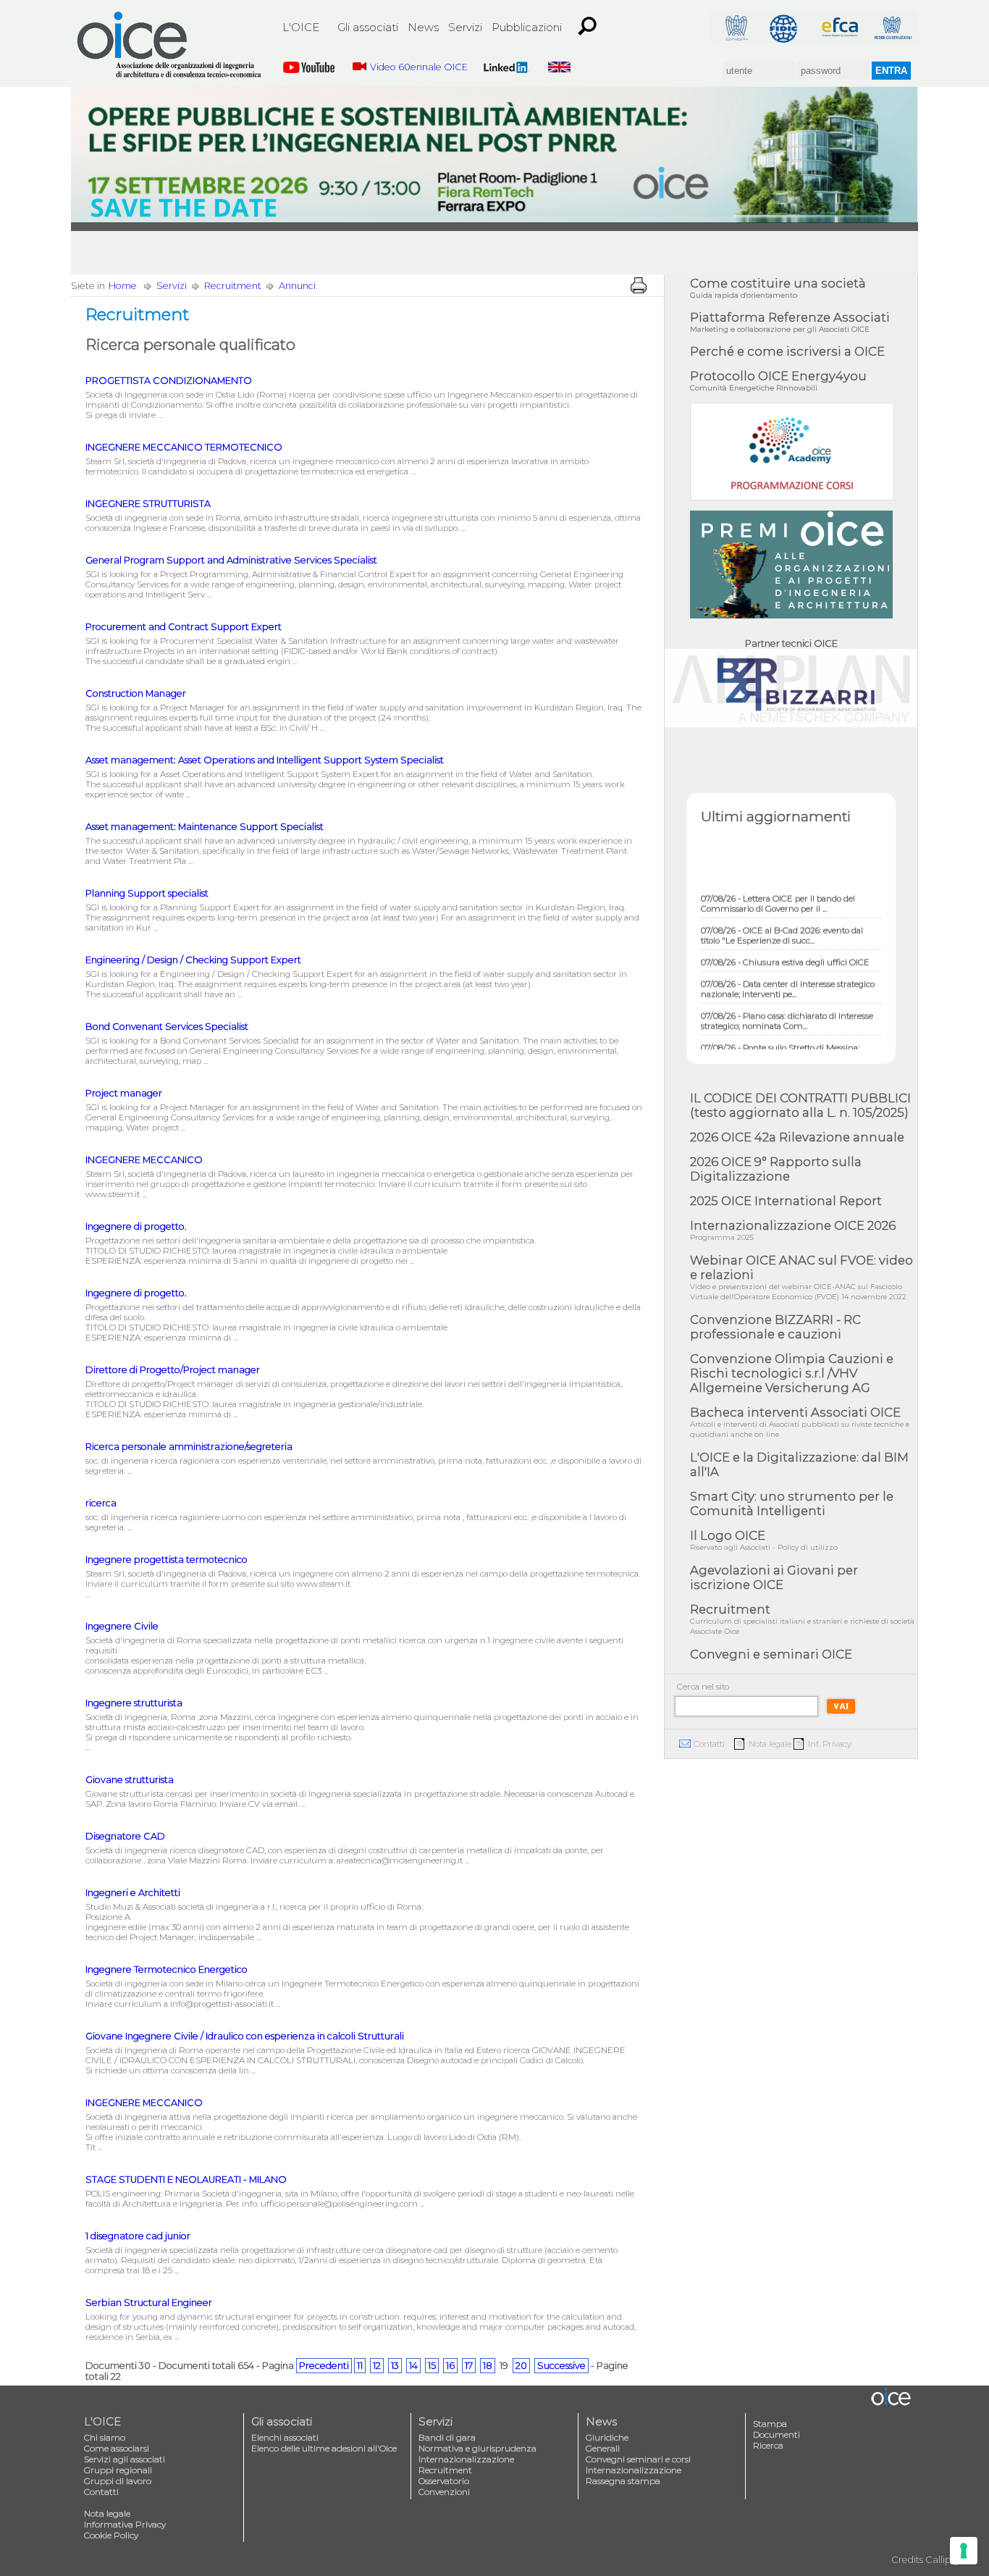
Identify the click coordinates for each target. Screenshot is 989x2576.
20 (521, 2366)
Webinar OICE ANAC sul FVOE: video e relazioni (801, 1277)
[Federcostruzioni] (892, 27)
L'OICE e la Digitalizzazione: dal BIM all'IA (799, 1464)
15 (432, 2366)
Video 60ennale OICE (419, 67)
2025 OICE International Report (786, 1201)
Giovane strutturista (130, 1780)
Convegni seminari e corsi (638, 2459)
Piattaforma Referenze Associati (790, 322)
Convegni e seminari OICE (771, 1654)
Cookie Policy (111, 2535)
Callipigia (946, 2560)
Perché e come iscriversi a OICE (787, 351)
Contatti (709, 1744)
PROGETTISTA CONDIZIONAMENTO (169, 381)
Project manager (124, 1093)
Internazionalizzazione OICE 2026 (793, 1230)
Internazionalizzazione (466, 2459)
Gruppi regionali (118, 2470)
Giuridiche (607, 2437)
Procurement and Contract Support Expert (184, 627)
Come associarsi (117, 2448)
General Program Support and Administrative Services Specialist (231, 560)
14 (413, 2366)
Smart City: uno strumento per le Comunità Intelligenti (792, 1503)
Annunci (297, 286)
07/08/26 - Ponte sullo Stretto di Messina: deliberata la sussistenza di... (780, 1032)
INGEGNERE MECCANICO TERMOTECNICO (184, 447)
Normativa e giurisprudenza (477, 2448)
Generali (603, 2448)
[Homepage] (170, 45)
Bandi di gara (447, 2437)
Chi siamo (105, 2437)
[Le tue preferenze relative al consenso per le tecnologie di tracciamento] (964, 2551)
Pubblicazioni (527, 27)
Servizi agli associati (125, 2459)
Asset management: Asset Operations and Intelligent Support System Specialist (265, 760)
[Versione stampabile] (639, 285)
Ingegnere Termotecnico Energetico (167, 1969)
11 (360, 2366)
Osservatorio (444, 2481)
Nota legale (770, 1744)
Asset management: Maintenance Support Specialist (205, 827)
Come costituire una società (778, 288)
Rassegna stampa (623, 2481)
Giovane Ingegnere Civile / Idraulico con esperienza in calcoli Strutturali (245, 2036)
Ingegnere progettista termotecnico (167, 1560)
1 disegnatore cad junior (138, 2236)
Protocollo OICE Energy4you (778, 381)
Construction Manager (136, 693)
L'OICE (301, 27)
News (423, 27)
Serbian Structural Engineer (149, 2303)
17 (469, 2366)
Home (123, 286)
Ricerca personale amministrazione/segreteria (189, 1447)
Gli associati (368, 27)
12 (377, 2366)
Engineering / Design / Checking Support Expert (193, 960)
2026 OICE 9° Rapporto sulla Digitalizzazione (776, 1169)
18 (488, 2366)
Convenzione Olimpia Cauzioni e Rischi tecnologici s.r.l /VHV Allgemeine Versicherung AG (792, 1373)
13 (395, 2366)
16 (450, 2366)
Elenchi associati (285, 2437)
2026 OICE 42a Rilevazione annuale (797, 1137)
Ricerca (768, 2445)
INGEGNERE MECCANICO (144, 1160)
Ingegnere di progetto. (136, 1226)
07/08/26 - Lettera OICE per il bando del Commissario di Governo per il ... (778, 883)
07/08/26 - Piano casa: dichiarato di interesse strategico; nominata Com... (787, 1000)
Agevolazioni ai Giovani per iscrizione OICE (774, 1577)
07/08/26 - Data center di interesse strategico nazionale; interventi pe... (788, 968)
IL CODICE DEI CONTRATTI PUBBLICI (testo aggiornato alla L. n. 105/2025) (800, 1105)
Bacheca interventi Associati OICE (800, 1422)
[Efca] (840, 27)
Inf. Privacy (830, 1744)
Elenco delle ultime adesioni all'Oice (324, 2448)
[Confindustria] (736, 27)
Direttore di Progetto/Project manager (173, 1370)
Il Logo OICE (764, 1540)
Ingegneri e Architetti (133, 1893)
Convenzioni (444, 2492)
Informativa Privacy (125, 2524)
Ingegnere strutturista (134, 1703)
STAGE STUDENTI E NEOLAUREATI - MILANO (186, 2179)
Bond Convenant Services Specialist (167, 1027)
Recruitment (233, 286)
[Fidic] (788, 27)
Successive (561, 2366)
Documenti (777, 2434)
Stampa (770, 2424)
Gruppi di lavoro (118, 2481)
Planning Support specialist (147, 893)
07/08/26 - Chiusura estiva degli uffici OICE (785, 941)
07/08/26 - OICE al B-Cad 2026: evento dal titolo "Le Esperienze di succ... (782, 915)
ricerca (101, 1503)
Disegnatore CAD (125, 1836)
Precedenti (324, 2366)
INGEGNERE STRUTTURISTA (148, 504)
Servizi (465, 27)
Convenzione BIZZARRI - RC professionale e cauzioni (775, 1327)
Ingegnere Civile (122, 1626)
